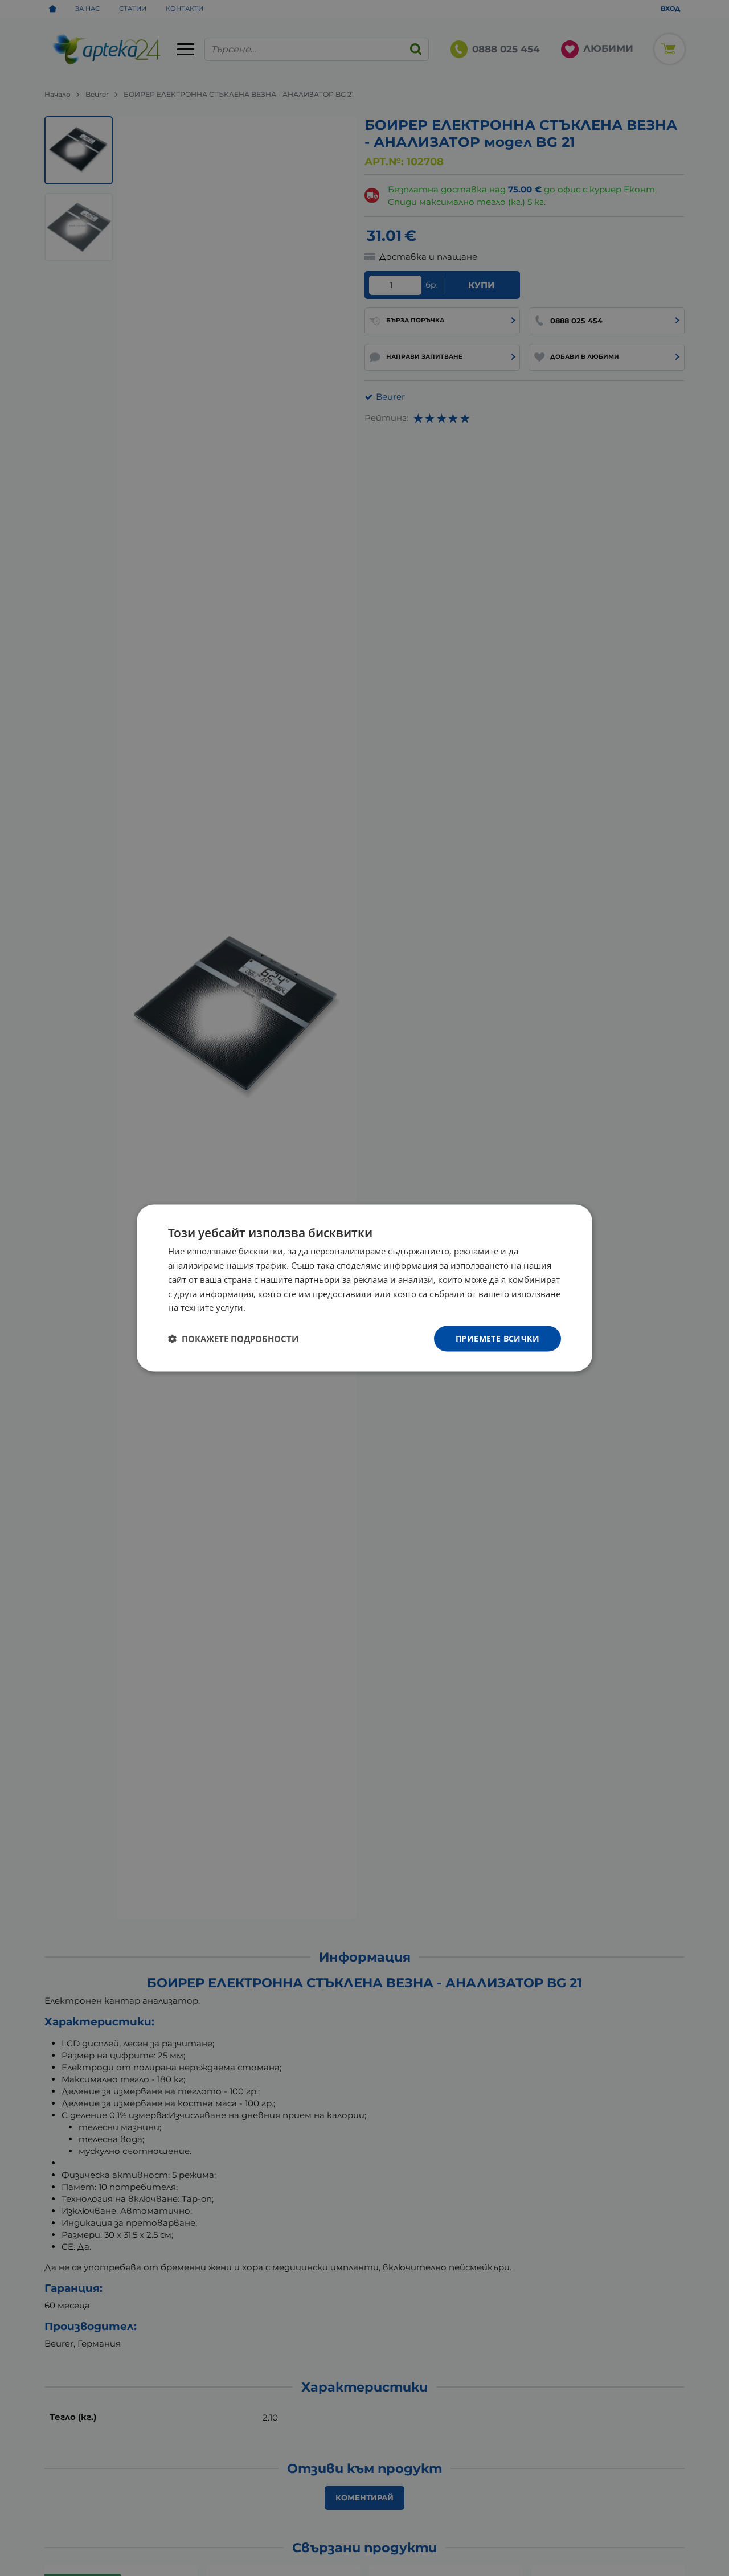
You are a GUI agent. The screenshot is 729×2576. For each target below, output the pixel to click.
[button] (233, 1339)
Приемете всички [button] (497, 1338)
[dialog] (364, 1288)
